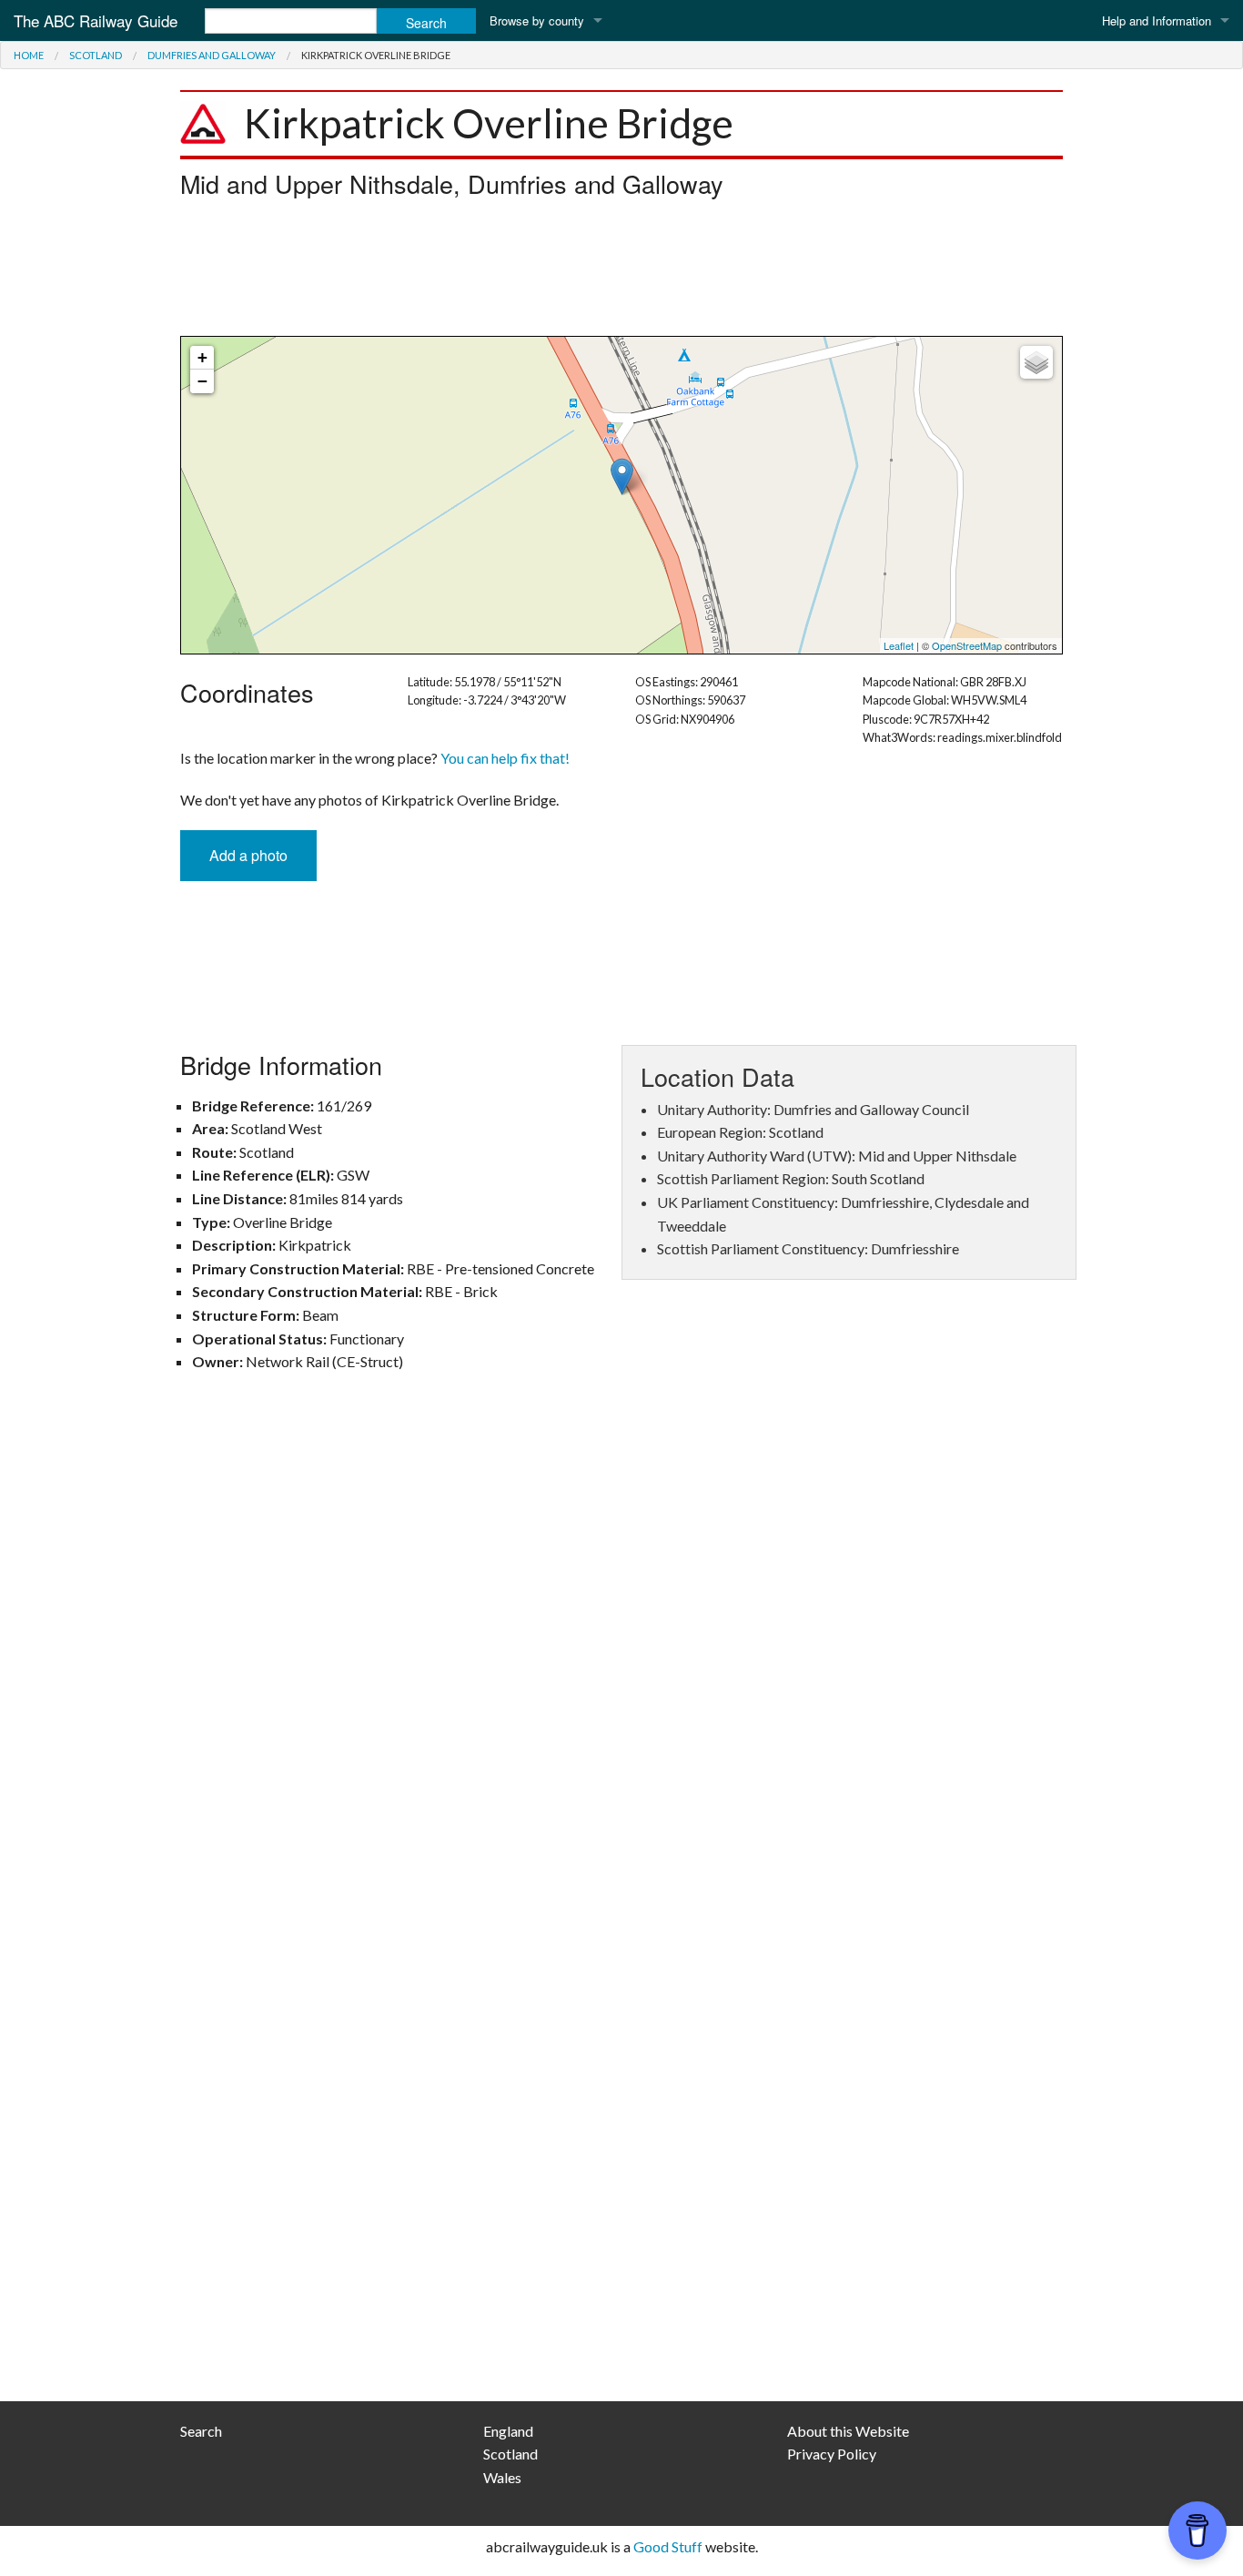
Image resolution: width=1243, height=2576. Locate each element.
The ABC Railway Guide (96, 20)
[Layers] (1036, 362)
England (508, 2431)
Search (201, 2431)
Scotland (96, 55)
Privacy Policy (832, 2454)
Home (29, 55)
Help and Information (1157, 20)
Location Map (619, 495)
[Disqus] (621, 1653)
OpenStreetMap (967, 645)
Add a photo (248, 855)
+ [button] (202, 357)
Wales (502, 2477)
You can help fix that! (505, 758)
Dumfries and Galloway (212, 55)
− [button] (202, 381)
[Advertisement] (621, 272)
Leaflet (899, 645)
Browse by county (537, 20)
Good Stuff (668, 2546)
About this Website (848, 2431)
